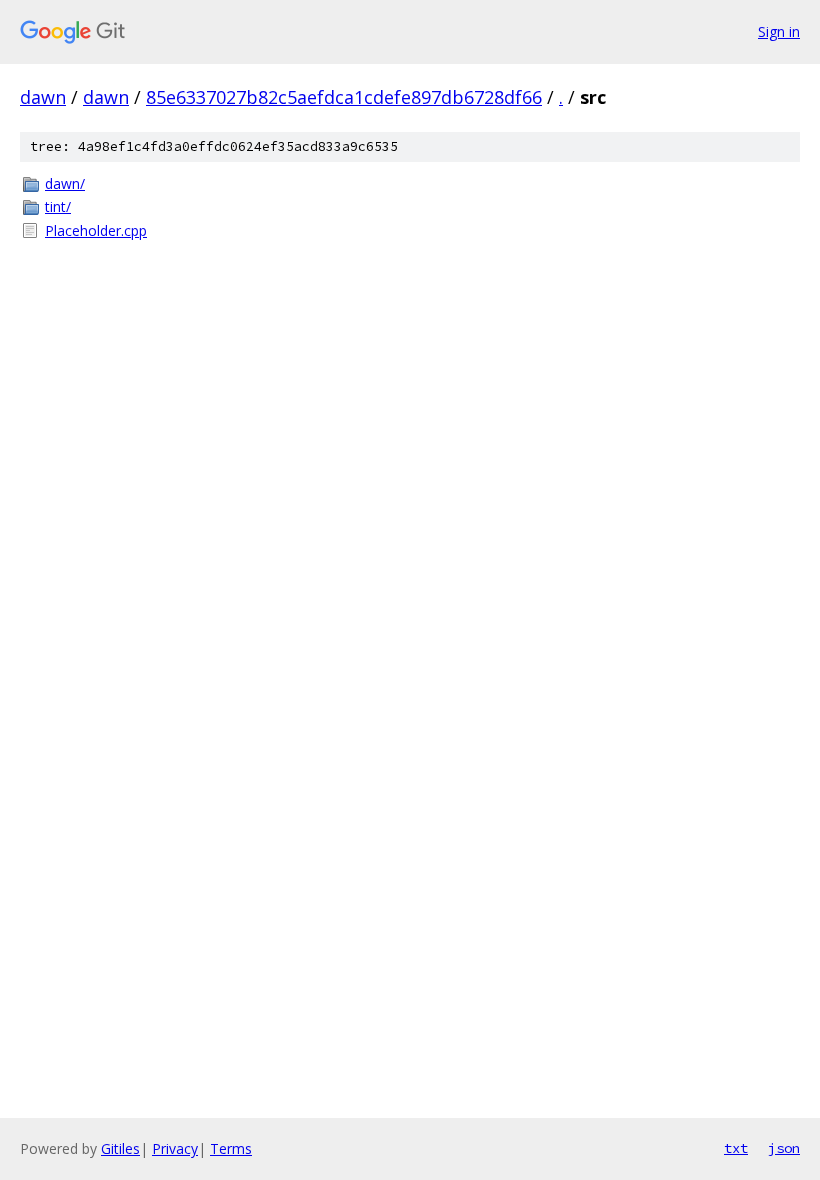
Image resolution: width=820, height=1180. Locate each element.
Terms (231, 1148)
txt (736, 1148)
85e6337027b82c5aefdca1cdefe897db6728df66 (344, 97)
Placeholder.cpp (96, 230)
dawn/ (65, 183)
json (784, 1148)
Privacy (175, 1148)
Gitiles (120, 1148)
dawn (43, 97)
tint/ (58, 206)
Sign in (779, 31)
